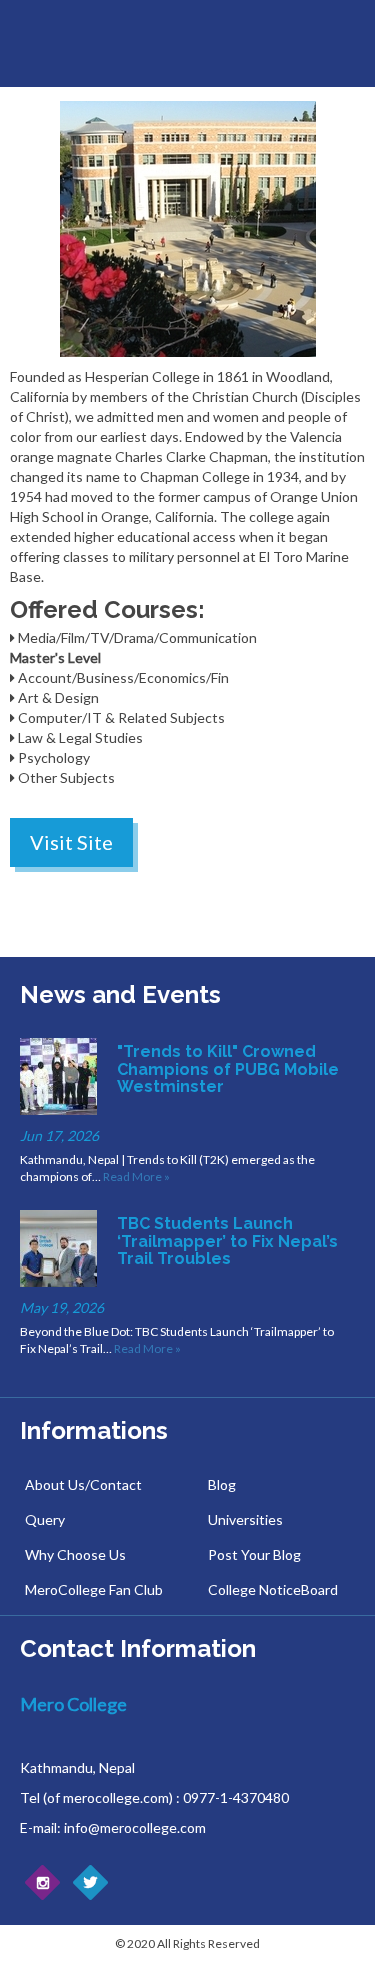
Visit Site (71, 842)
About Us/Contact (83, 1484)
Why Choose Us (75, 1554)
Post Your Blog (254, 1554)
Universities (245, 1519)
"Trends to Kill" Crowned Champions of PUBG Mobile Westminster (228, 1069)
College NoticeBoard (273, 1589)
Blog (222, 1484)
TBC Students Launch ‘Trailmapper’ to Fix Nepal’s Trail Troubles (227, 1241)
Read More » (136, 1176)
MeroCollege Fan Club (94, 1589)
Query (45, 1519)
